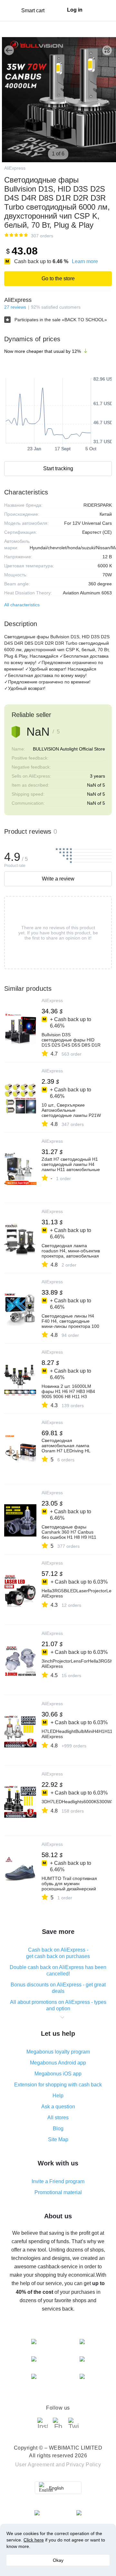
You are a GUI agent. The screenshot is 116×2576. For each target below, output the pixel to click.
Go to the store (58, 278)
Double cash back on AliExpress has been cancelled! (58, 1970)
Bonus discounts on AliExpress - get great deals (58, 1988)
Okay (58, 2560)
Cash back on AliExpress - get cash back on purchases (58, 1953)
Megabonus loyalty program (58, 2052)
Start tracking (58, 468)
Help (58, 2096)
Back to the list (9, 50)
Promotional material (58, 2192)
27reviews (15, 307)
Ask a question (58, 2107)
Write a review (58, 879)
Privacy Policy (83, 2465)
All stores (58, 2118)
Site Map (58, 2139)
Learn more (85, 261)
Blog (58, 2128)
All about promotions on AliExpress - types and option (58, 2005)
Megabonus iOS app (58, 2074)
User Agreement (35, 2465)
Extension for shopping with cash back (58, 2085)
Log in (75, 10)
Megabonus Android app (58, 2063)
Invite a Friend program (58, 2181)
